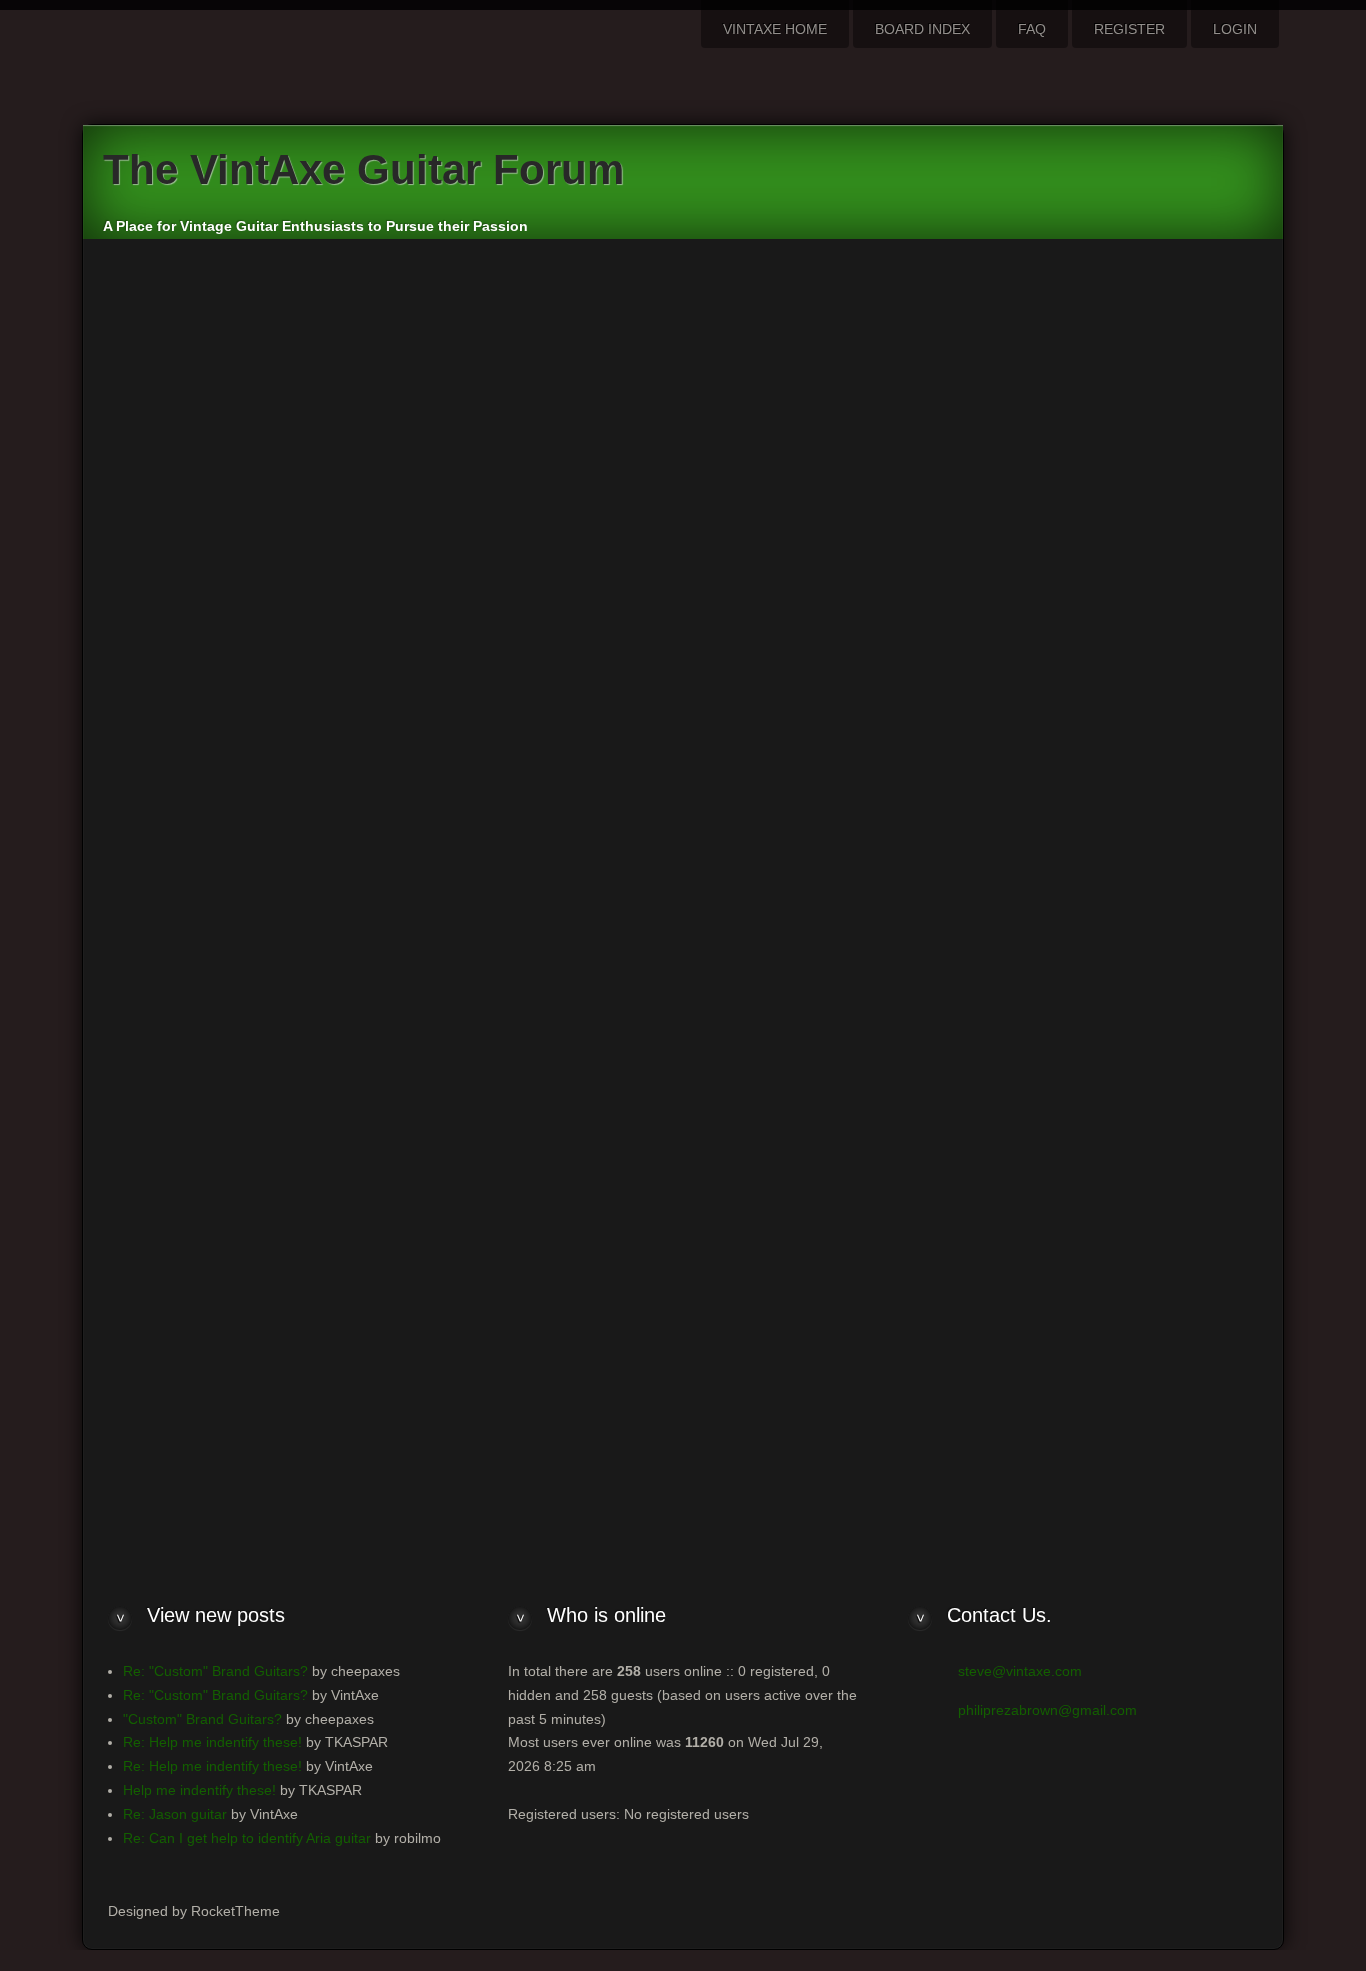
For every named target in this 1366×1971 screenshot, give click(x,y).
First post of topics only (855, 988)
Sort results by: (460, 1074)
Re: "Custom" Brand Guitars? (215, 1671)
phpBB (763, 1407)
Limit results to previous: (494, 1130)
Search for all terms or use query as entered (922, 448)
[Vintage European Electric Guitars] (932, 746)
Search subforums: (473, 874)
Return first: (449, 1186)
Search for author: (470, 539)
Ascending (923, 1079)
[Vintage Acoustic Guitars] (932, 806)
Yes (793, 874)
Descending (1029, 1079)
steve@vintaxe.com (1020, 1671)
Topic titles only (830, 965)
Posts (799, 1029)
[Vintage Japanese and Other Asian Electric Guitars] (932, 766)
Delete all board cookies (1052, 1331)
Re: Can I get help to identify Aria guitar (247, 1838)
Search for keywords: (480, 406)
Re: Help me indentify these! (212, 1742)
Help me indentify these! (199, 1790)
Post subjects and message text (882, 919)
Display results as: (471, 1029)
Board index (458, 1332)
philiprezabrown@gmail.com (1047, 1710)
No (850, 874)
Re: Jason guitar (175, 1814)
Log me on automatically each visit (234, 1027)
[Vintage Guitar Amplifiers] (932, 826)
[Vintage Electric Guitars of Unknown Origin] (932, 786)
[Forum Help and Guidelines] (932, 686)
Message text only (839, 942)
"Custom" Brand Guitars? (202, 1719)
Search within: (457, 919)
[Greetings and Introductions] (932, 706)
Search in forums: (468, 679)
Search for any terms (848, 471)
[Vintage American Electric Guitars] (932, 726)
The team (945, 1331)
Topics (873, 1029)
